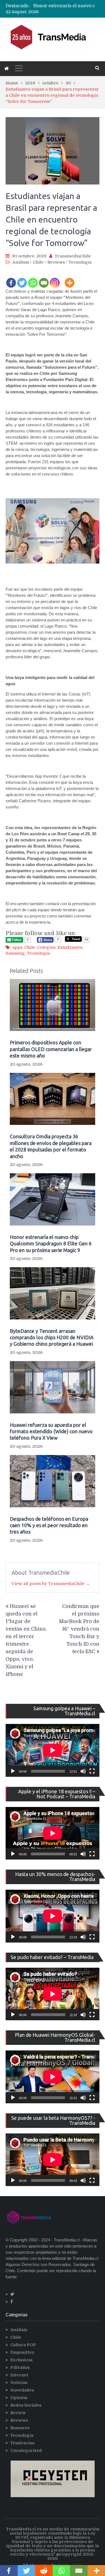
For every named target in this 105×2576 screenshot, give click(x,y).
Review (18, 2413)
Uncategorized (26, 2450)
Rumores (20, 2428)
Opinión (19, 2398)
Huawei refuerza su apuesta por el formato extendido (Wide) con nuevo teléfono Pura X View (51, 1431)
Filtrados (20, 2367)
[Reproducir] (13, 1771)
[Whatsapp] (33, 279)
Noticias (19, 2383)
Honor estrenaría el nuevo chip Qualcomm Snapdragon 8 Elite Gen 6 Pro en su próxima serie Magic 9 (51, 1244)
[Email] (44, 279)
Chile (38, 262)
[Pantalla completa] (92, 1771)
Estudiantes (70, 947)
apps (17, 947)
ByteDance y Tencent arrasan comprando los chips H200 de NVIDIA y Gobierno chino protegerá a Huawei (52, 1337)
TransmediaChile (73, 256)
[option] (66, 6)
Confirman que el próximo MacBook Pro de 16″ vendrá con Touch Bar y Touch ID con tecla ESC (79, 1629)
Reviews (56, 262)
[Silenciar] (83, 1771)
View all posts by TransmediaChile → (51, 1584)
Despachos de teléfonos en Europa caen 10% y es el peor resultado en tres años (49, 1525)
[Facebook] (11, 279)
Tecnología (80, 262)
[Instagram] (55, 279)
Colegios (46, 947)
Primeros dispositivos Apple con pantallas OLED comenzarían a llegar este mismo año (51, 1049)
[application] (53, 1750)
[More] (70, 279)
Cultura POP (23, 2345)
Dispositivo (22, 2352)
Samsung (15, 953)
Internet (19, 2375)
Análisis (21, 262)
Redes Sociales (26, 2405)
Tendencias (22, 2443)
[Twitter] (22, 279)
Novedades (22, 2390)
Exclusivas (21, 2360)
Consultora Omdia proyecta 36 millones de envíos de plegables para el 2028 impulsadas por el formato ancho (51, 1146)
